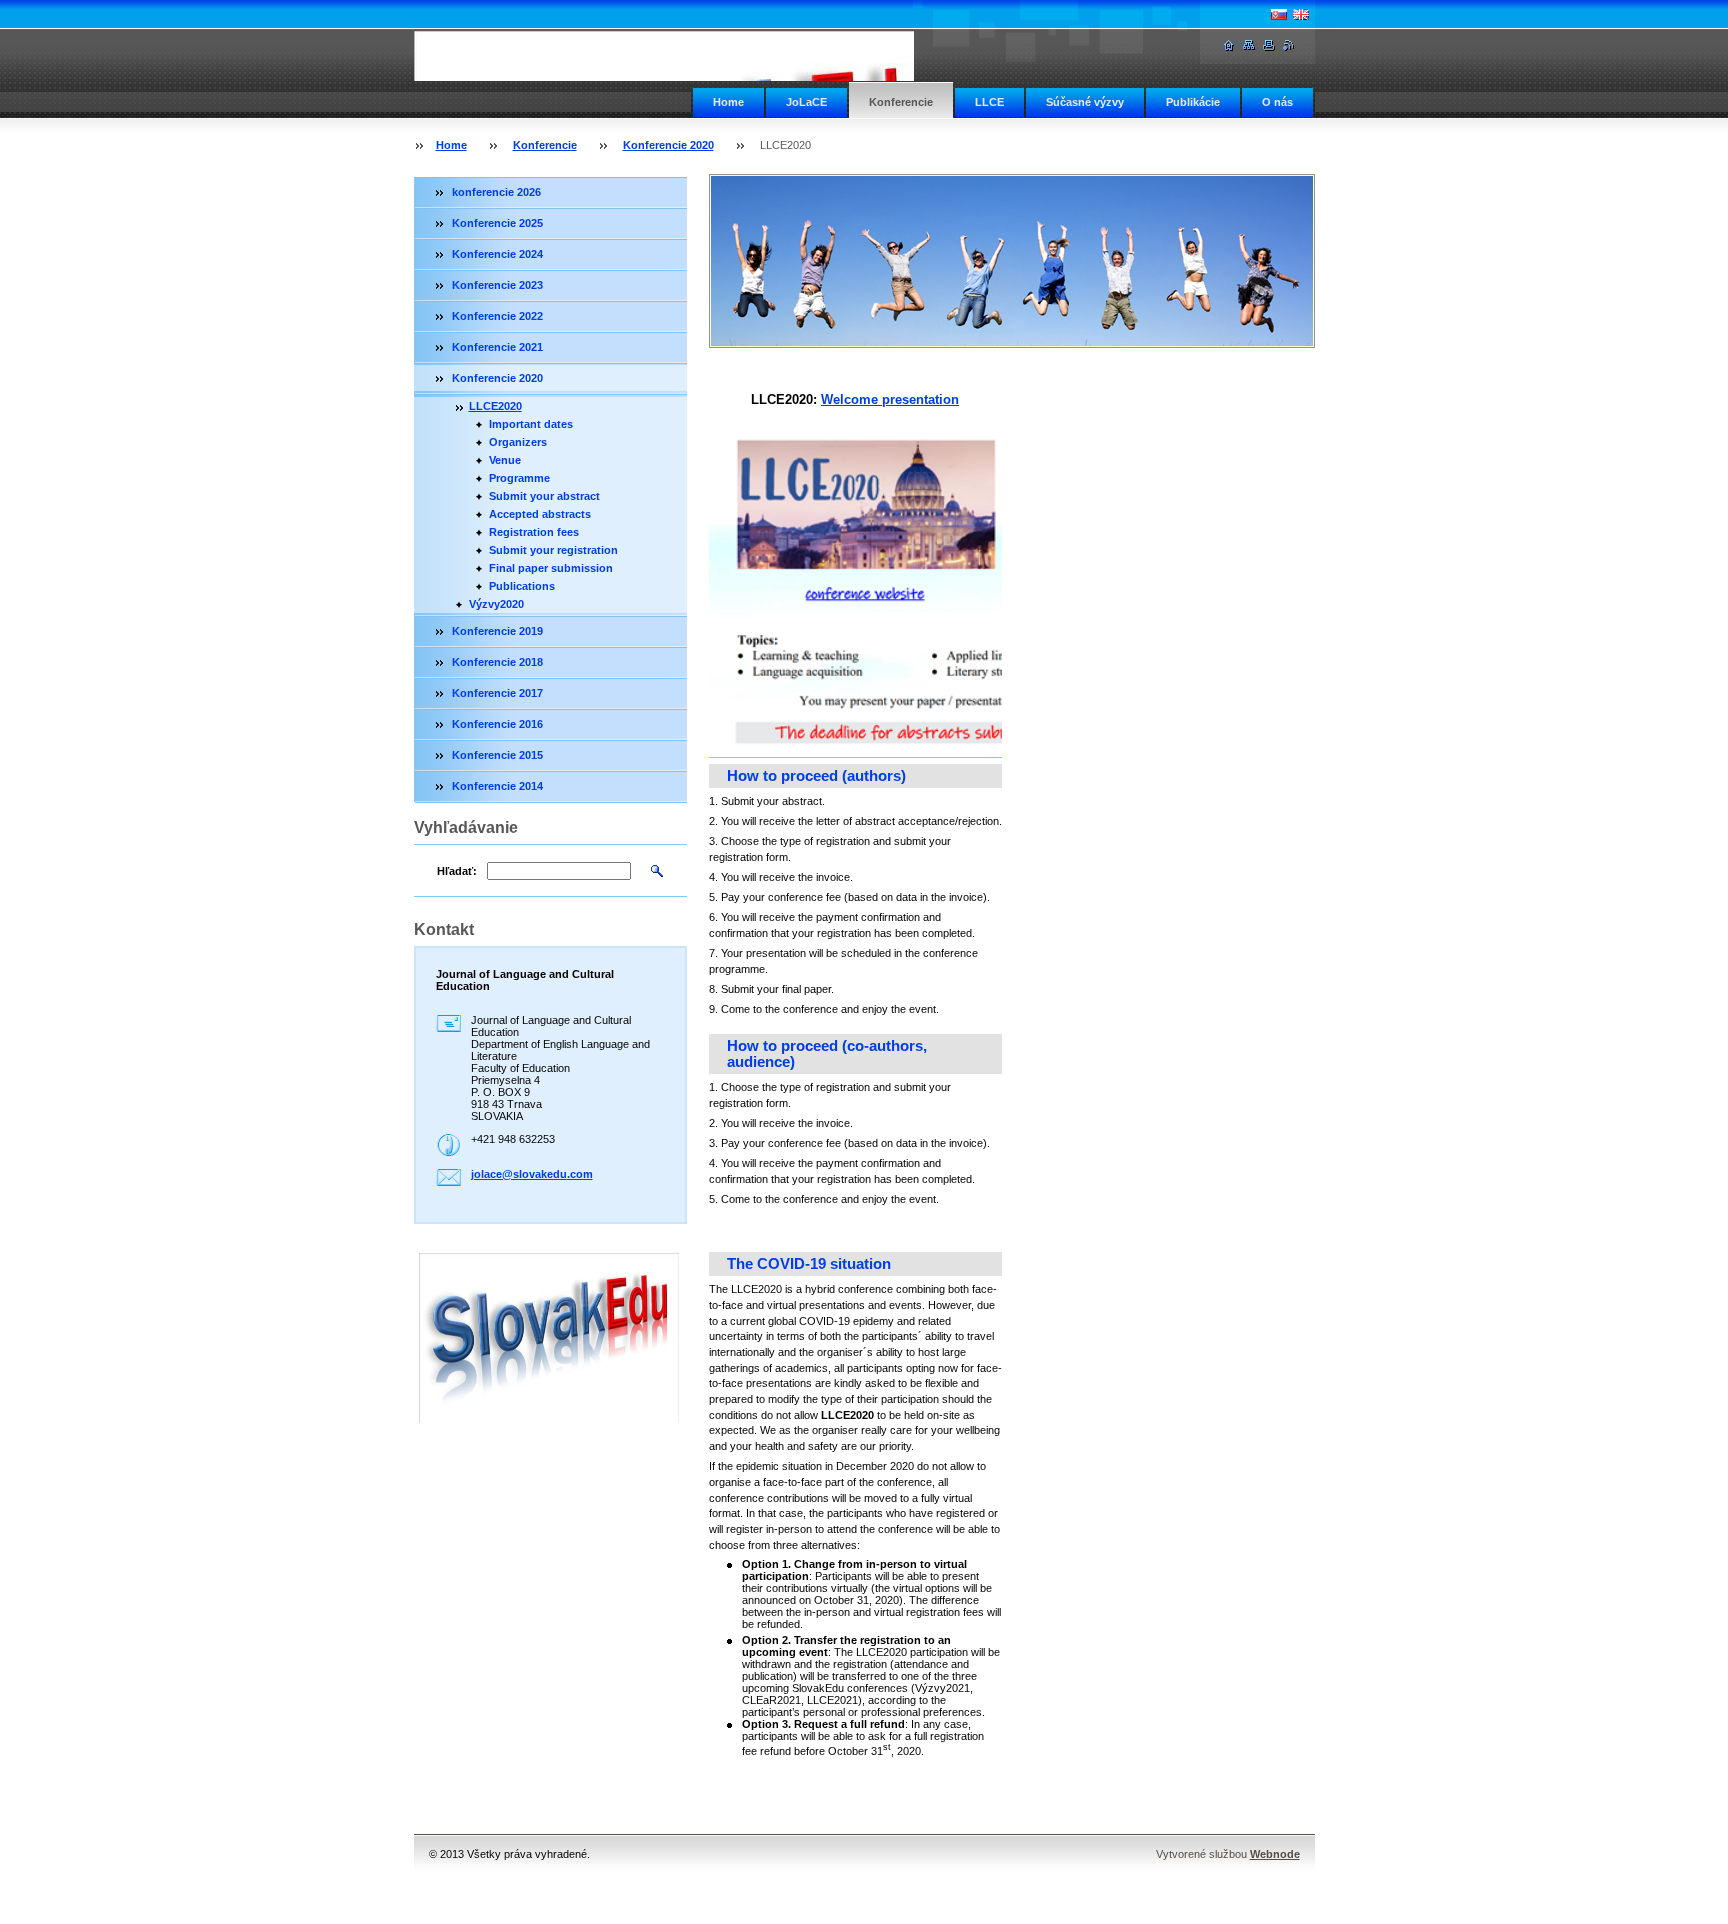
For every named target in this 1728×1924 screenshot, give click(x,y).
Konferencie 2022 (497, 316)
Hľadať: (457, 871)
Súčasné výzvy (1085, 102)
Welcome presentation (890, 399)
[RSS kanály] (1289, 45)
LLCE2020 (495, 406)
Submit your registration (553, 550)
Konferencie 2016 (497, 724)
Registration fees (534, 532)
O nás (1277, 102)
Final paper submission (551, 568)
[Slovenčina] (1279, 14)
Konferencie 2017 (497, 693)
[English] (1301, 14)
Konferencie (901, 102)
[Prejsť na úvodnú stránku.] (689, 56)
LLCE (989, 102)
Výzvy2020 (496, 604)
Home (728, 102)
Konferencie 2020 (668, 145)
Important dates (531, 424)
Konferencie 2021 (497, 347)
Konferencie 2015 (497, 755)
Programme (519, 478)
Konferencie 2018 (497, 662)
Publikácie (1193, 102)
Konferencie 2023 (497, 285)
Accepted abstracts (540, 514)
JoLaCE (806, 102)
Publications (522, 586)
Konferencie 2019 (497, 631)
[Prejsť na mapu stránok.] (1249, 45)
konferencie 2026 (496, 192)
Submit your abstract (544, 496)
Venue (505, 460)
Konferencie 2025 (497, 223)
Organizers (518, 442)
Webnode (1275, 1854)
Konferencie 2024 (497, 254)
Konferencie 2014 (497, 786)
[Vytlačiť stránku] (1269, 45)
